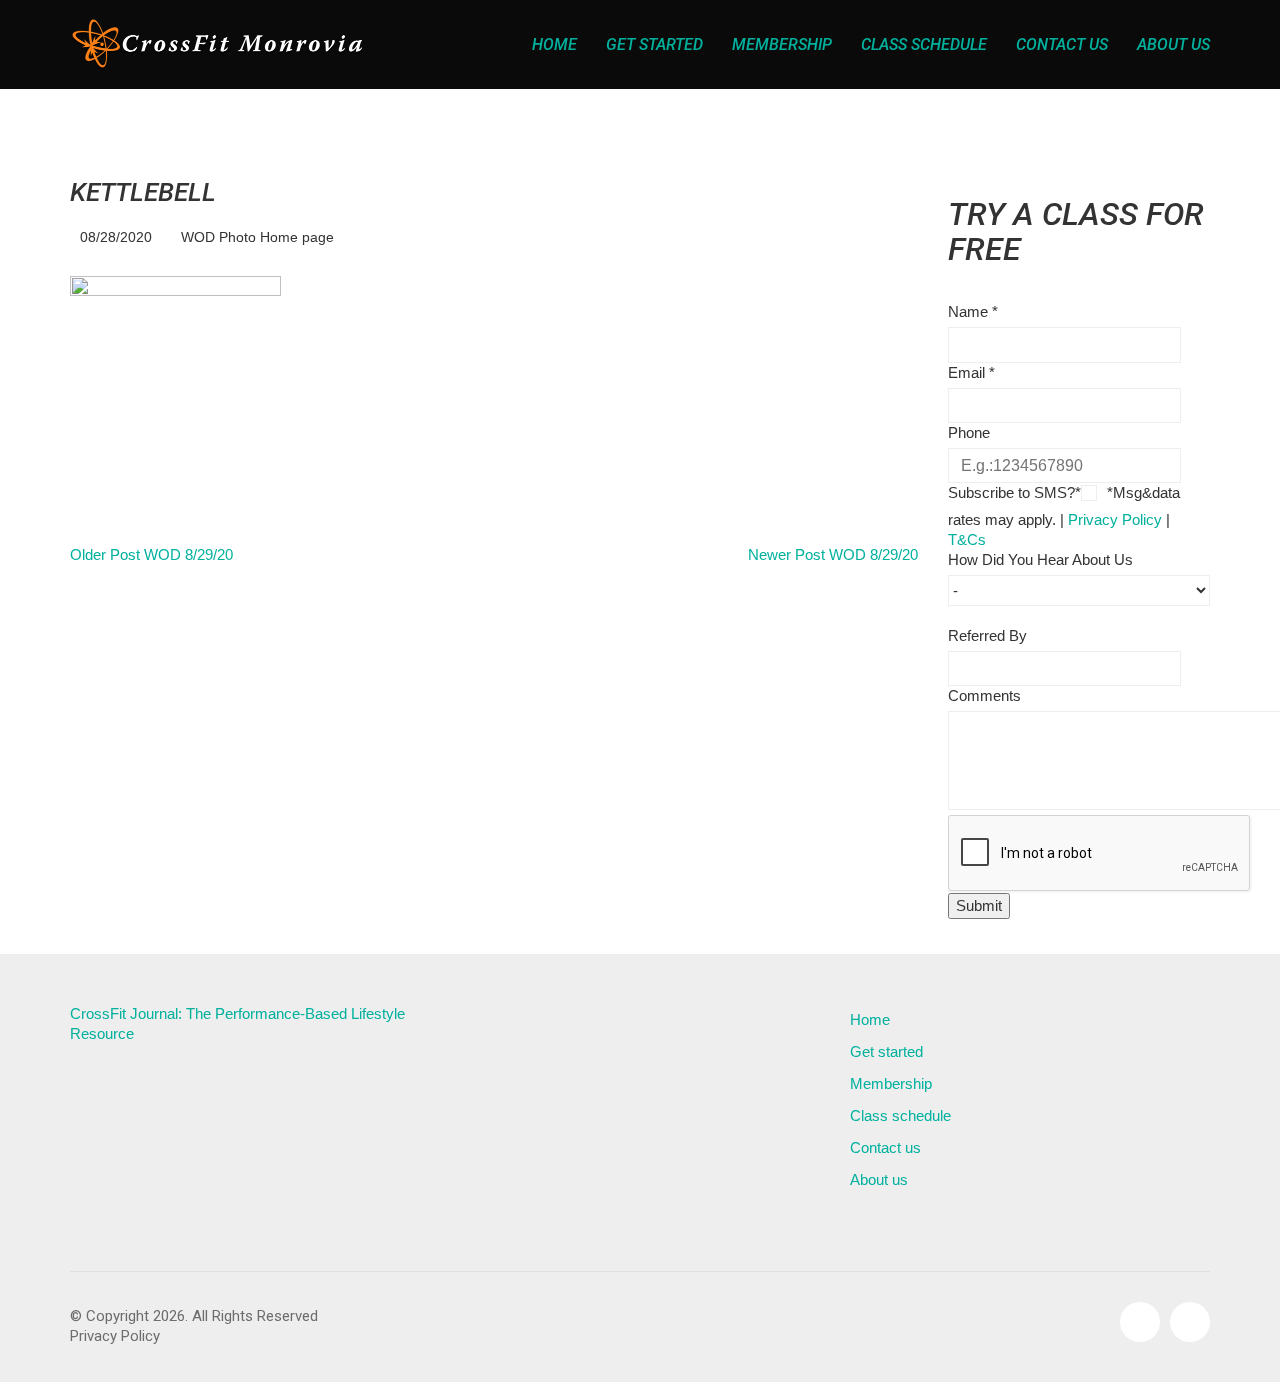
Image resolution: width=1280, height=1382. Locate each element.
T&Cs (967, 539)
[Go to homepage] (220, 44)
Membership (891, 1083)
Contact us (885, 1147)
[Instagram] (1190, 1322)
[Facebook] (1140, 1322)
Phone (969, 432)
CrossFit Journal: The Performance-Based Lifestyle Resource (237, 1023)
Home (870, 1019)
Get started (886, 1051)
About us (879, 1179)
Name (973, 311)
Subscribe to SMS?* (1014, 492)
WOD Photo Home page (257, 237)
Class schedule (900, 1115)
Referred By (987, 635)
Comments (984, 695)
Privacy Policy (1115, 519)
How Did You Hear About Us (1040, 559)
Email (971, 372)
